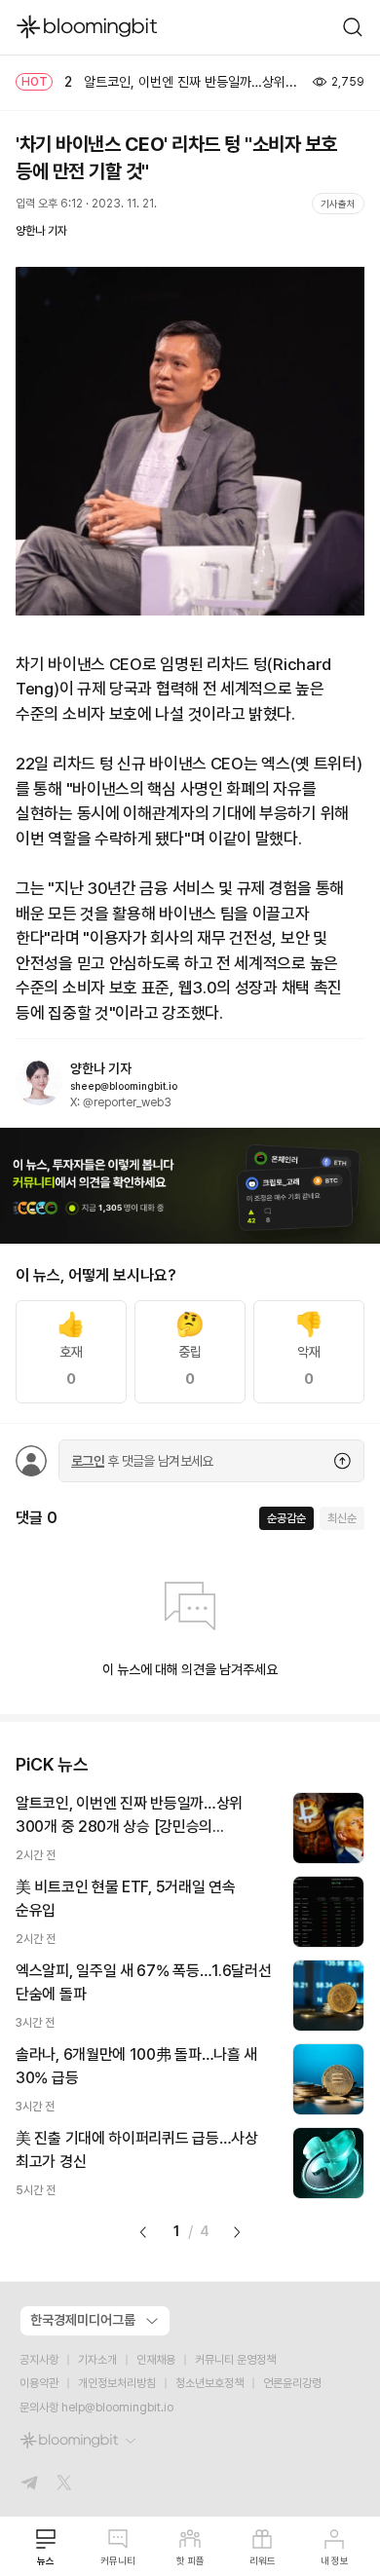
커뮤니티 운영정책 (235, 2360)
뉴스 (46, 2560)
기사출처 (338, 204)
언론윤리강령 (292, 2383)
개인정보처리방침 (117, 2383)
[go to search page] (353, 27)
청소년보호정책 (209, 2383)
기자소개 (97, 2360)
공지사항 (39, 2360)
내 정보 (335, 2560)
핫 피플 (190, 2560)
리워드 (263, 2560)
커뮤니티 (118, 2560)
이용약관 (39, 2383)
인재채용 (156, 2360)
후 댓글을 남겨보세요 (142, 1461)
